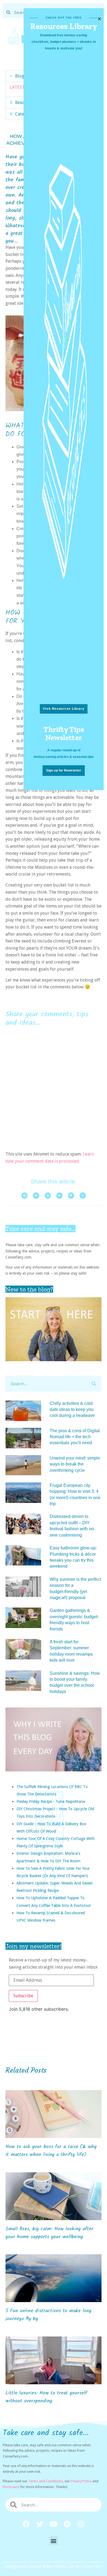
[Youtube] (54, 2524)
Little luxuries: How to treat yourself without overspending (46, 2397)
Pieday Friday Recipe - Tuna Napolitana (51, 1801)
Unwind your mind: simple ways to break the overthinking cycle (75, 1464)
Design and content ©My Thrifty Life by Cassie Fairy (54, 2566)
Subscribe (23, 1996)
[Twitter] (40, 2524)
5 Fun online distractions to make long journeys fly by (48, 2315)
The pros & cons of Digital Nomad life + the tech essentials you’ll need (75, 1437)
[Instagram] (81, 2524)
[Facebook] (26, 2524)
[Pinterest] (67, 2524)
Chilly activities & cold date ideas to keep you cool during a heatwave (72, 1410)
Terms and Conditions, (46, 2481)
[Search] (94, 1384)
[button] (54, 2541)
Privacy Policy (81, 2481)
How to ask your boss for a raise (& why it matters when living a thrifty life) (51, 2151)
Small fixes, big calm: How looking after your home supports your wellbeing (49, 2233)
